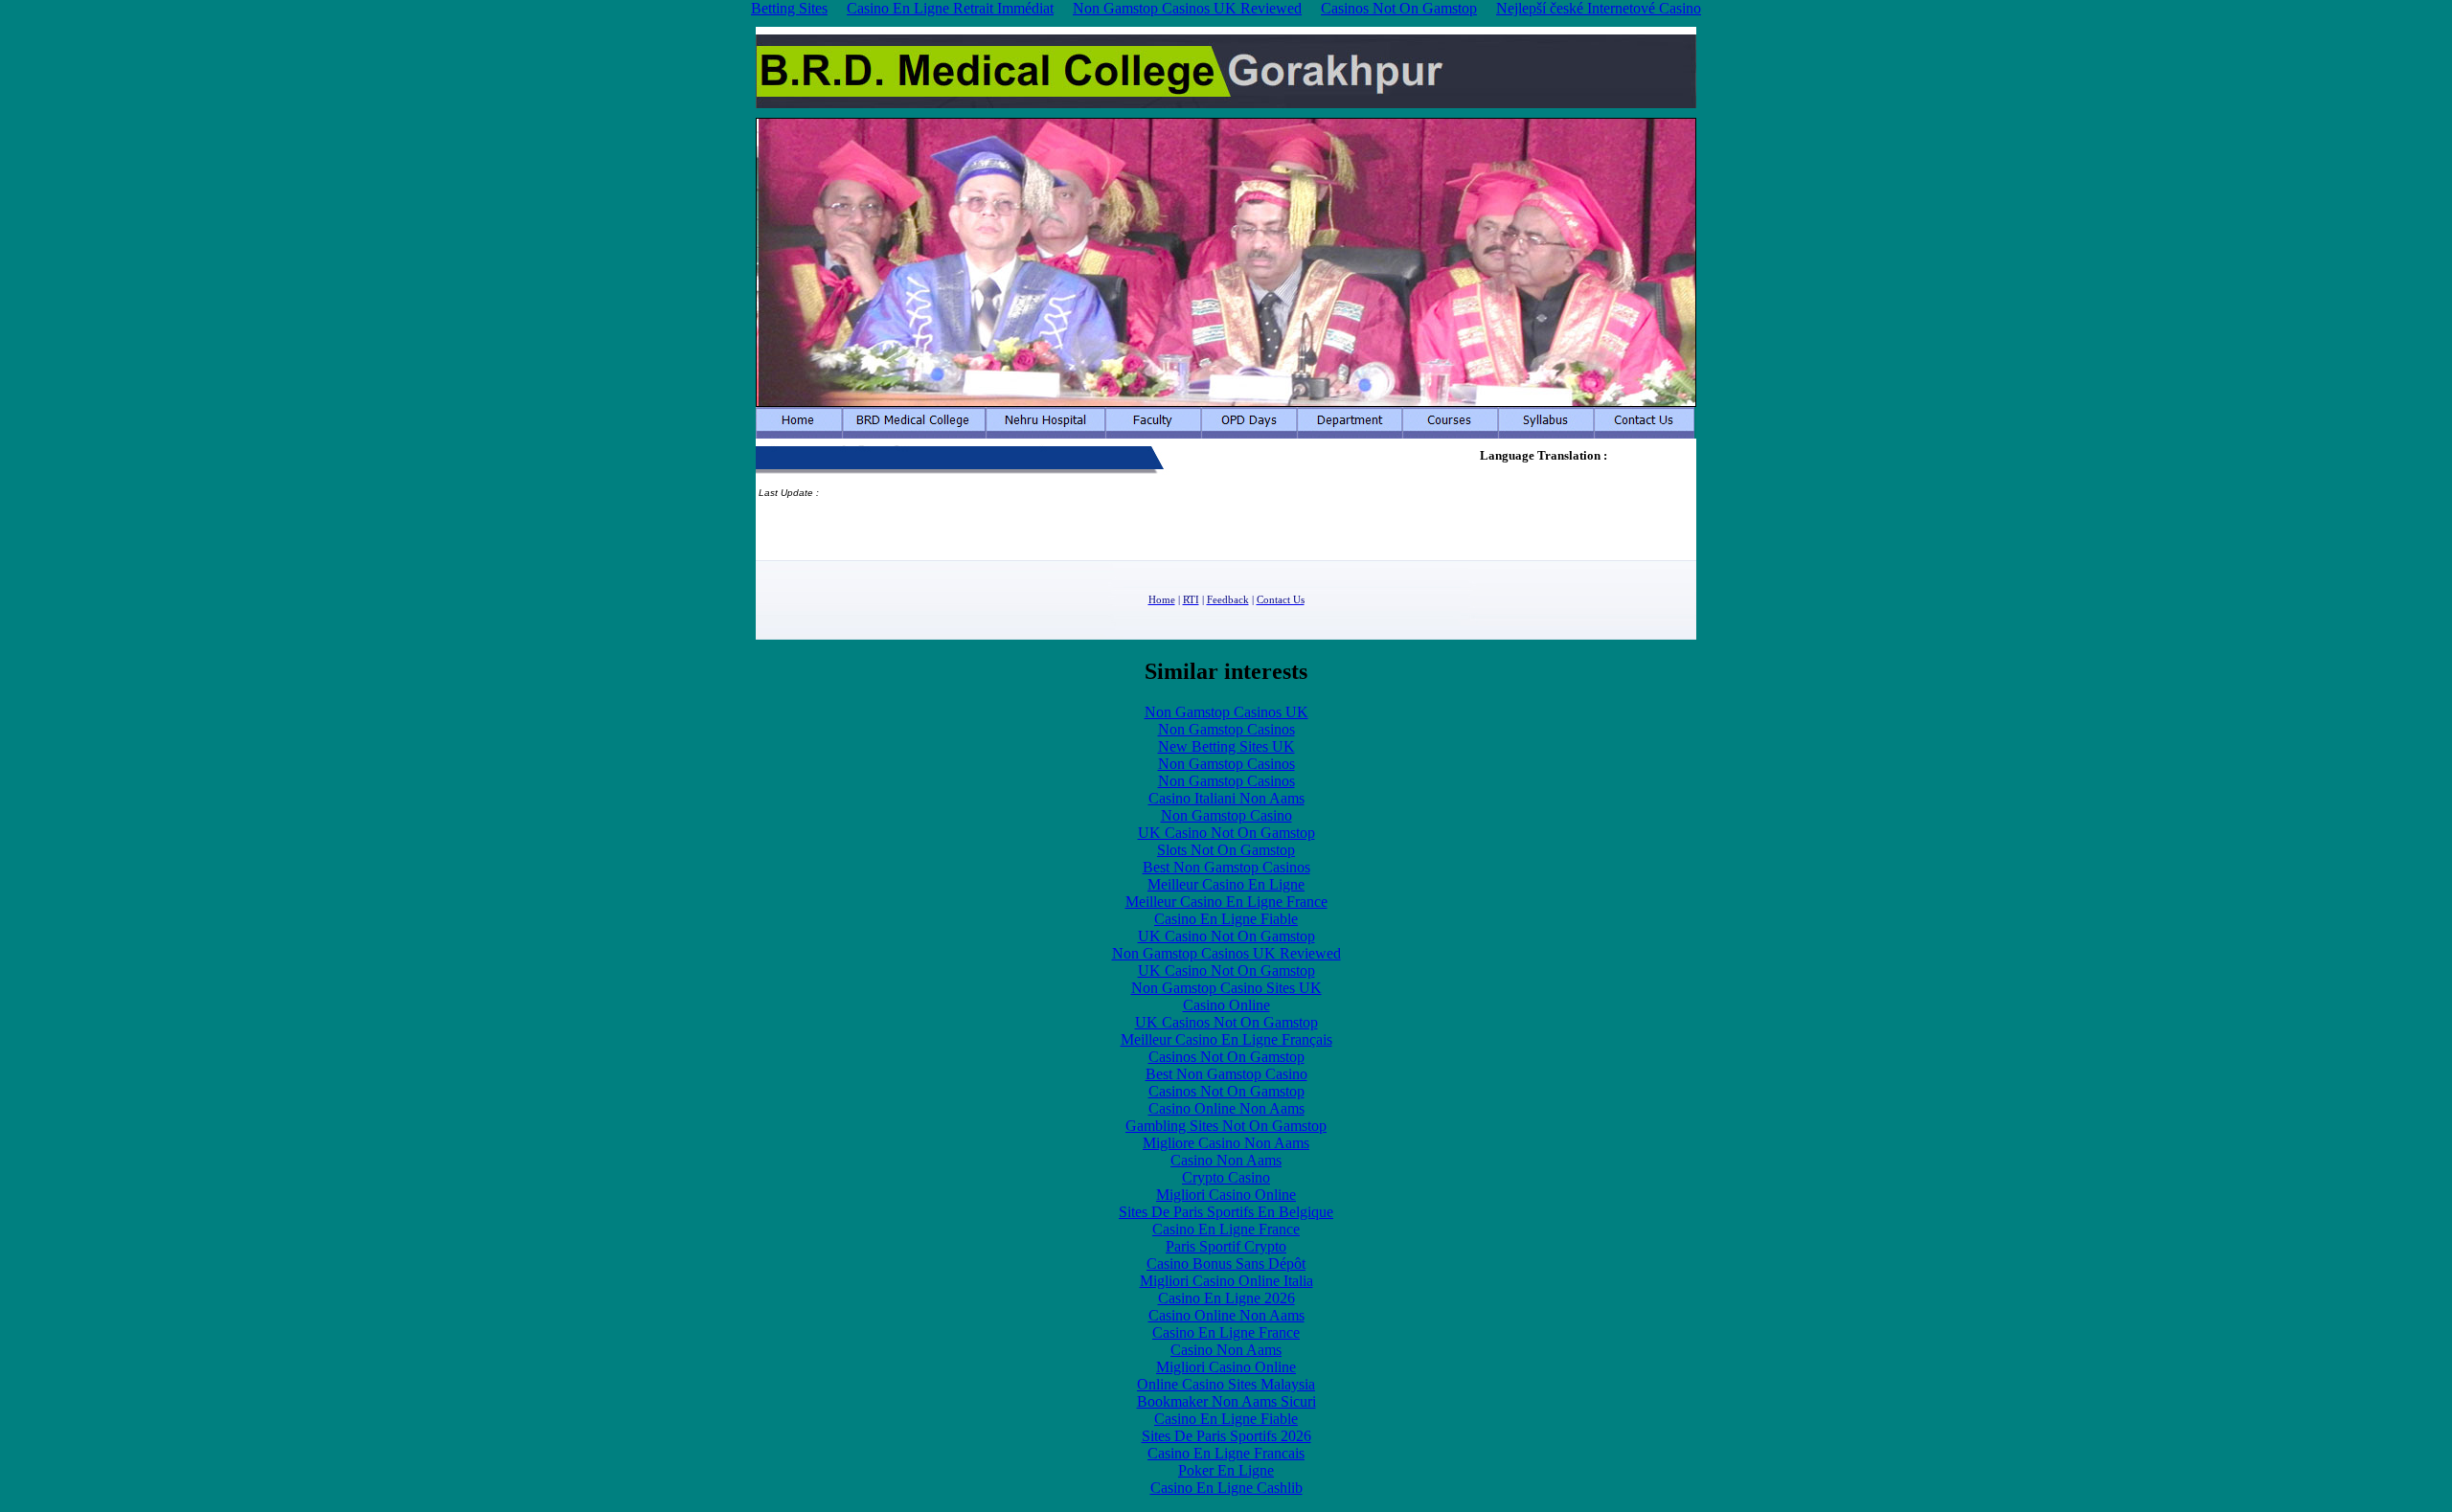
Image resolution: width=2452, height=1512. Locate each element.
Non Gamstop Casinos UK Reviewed (1226, 953)
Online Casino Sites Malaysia (1226, 1384)
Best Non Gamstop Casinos (1226, 867)
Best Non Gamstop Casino (1226, 1074)
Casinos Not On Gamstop (1226, 1057)
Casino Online (1226, 1005)
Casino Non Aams (1226, 1160)
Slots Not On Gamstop (1226, 850)
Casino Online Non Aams (1226, 1108)
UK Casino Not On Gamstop (1226, 833)
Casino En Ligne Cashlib (1226, 1488)
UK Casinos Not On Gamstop (1226, 1022)
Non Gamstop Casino (1226, 815)
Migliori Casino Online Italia (1226, 1281)
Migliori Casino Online (1226, 1195)
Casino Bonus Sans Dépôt (1226, 1264)
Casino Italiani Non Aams (1226, 798)
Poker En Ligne (1226, 1470)
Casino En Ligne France (1226, 1229)
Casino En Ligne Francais (1226, 1453)
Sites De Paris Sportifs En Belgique (1226, 1212)
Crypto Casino (1226, 1177)
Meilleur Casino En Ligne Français (1226, 1039)
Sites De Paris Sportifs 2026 (1226, 1436)
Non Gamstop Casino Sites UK (1226, 988)
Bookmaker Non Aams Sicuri (1226, 1401)
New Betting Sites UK (1226, 746)
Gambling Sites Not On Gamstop (1226, 1126)
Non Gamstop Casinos (1226, 729)
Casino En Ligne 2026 (1226, 1298)
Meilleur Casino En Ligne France (1226, 902)
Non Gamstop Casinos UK (1226, 712)
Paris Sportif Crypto (1226, 1246)
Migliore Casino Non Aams (1226, 1143)
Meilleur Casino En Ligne (1226, 884)
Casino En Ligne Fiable (1226, 919)
